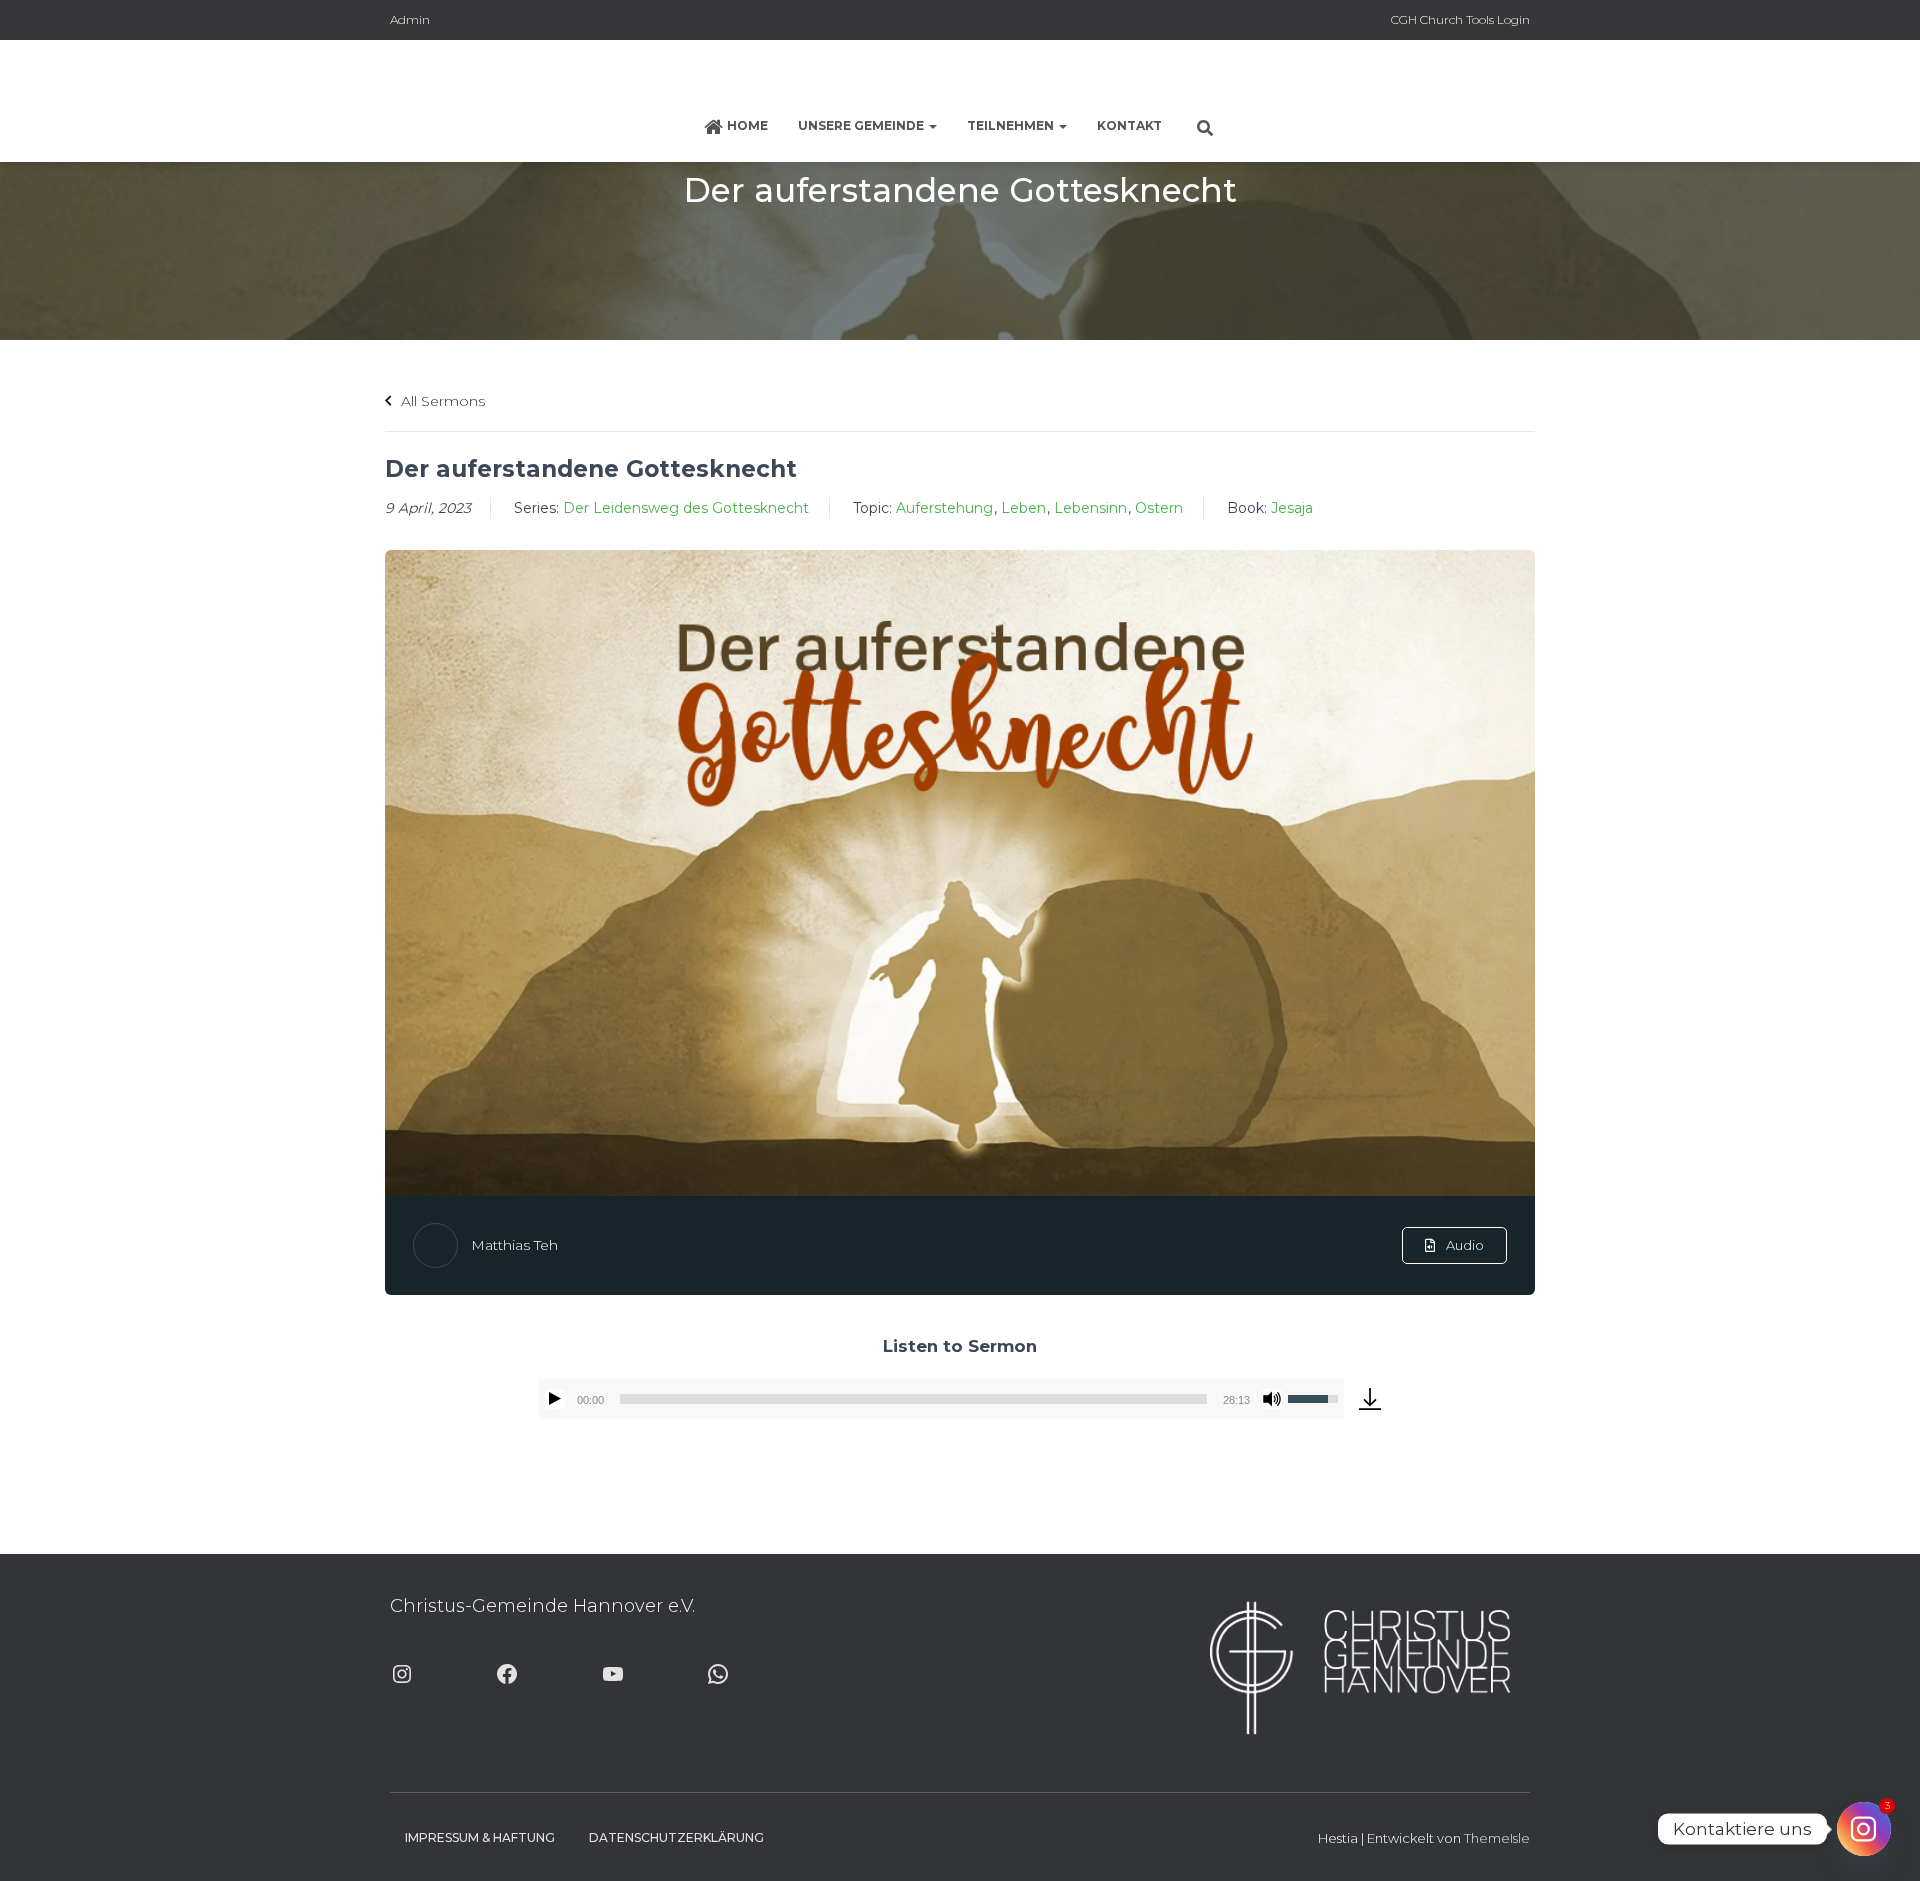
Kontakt (1129, 125)
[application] (941, 1399)
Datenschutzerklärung (676, 1837)
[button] (932, 125)
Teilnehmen (1012, 125)
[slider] (913, 1399)
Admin (410, 19)
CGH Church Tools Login (1460, 19)
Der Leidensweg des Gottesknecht (686, 508)
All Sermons (441, 401)
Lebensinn (1090, 508)
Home (747, 125)
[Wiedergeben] (555, 1399)
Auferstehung (944, 508)
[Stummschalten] (1272, 1399)
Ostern (1159, 508)
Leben (1023, 508)
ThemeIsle (1497, 1838)
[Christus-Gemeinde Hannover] (959, 75)
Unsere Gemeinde (862, 125)
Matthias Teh (514, 1245)
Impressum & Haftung (480, 1837)
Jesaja (1292, 508)
